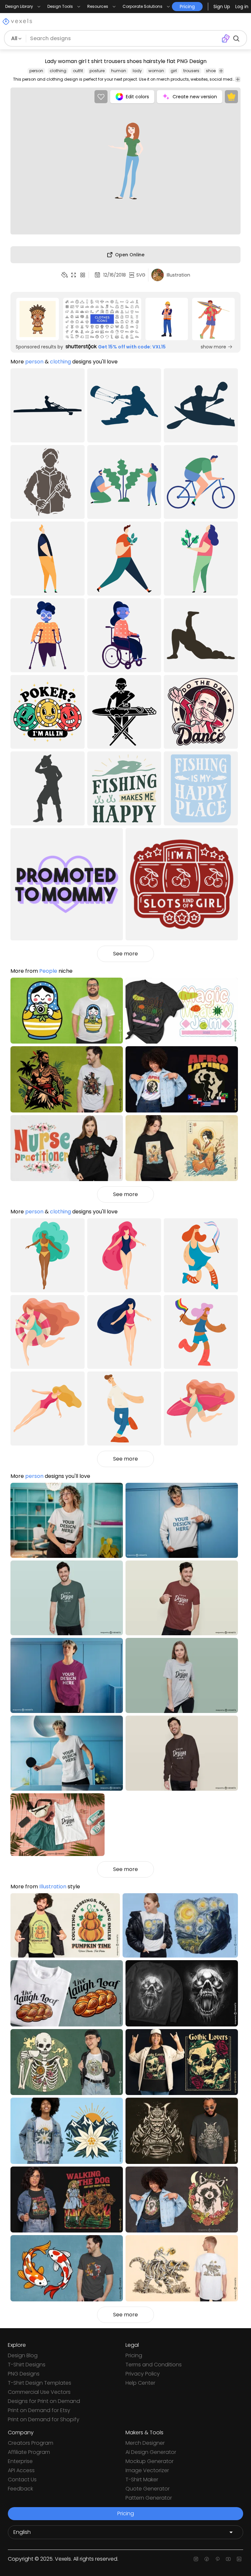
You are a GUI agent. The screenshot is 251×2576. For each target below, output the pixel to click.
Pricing (134, 2355)
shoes (212, 71)
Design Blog (23, 2355)
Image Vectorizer (147, 2470)
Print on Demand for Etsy (39, 2410)
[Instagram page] (196, 2559)
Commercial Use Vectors (39, 2392)
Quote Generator (148, 2489)
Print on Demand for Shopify (44, 2419)
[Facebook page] (207, 2559)
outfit (78, 71)
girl (174, 71)
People (48, 971)
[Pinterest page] (218, 2559)
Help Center (140, 2383)
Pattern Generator (149, 2498)
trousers (191, 71)
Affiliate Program (29, 2452)
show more (213, 347)
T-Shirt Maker (142, 2480)
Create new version (195, 97)
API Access (21, 2470)
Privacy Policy (143, 2374)
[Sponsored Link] (38, 319)
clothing (58, 71)
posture (97, 71)
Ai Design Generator (151, 2452)
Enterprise (20, 2461)
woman (156, 71)
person (36, 71)
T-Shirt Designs (27, 2365)
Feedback (20, 2489)
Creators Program (31, 2443)
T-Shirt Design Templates (40, 2383)
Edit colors (137, 97)
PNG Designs (24, 2374)
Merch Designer (145, 2443)
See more (125, 954)
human (119, 71)
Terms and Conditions (154, 2365)
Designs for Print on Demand (44, 2401)
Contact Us (22, 2480)
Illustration (53, 1887)
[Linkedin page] (239, 2559)
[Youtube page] (228, 2559)
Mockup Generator (150, 2461)
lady (137, 71)
